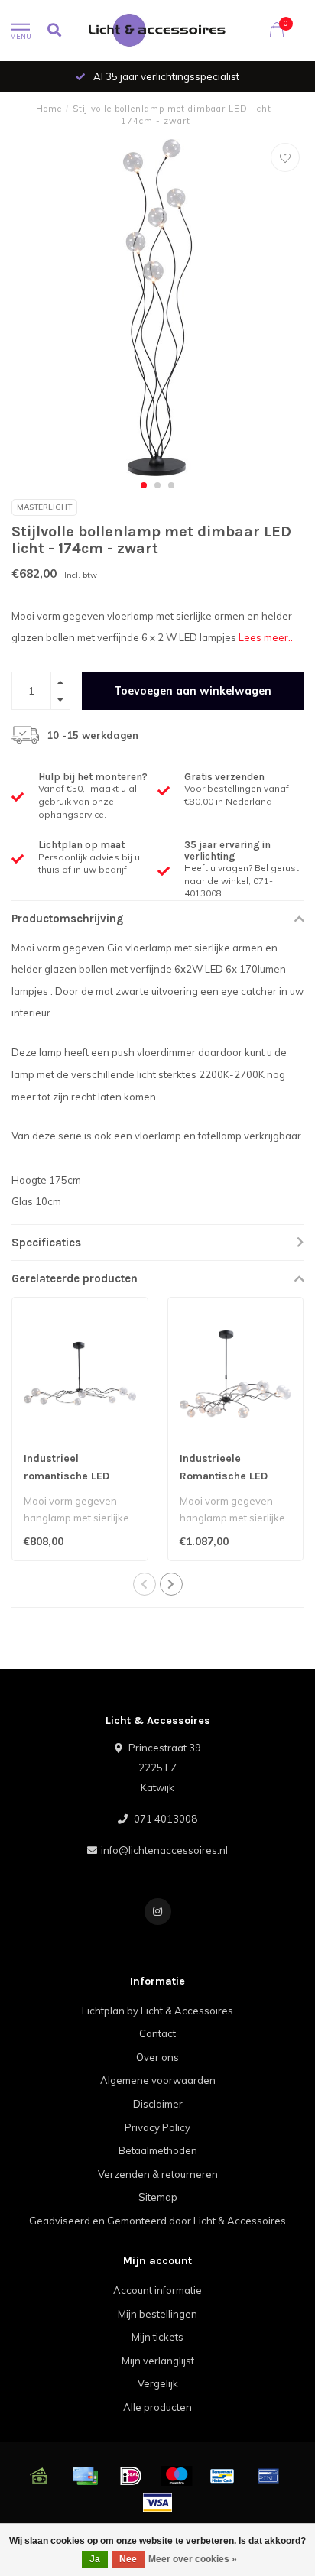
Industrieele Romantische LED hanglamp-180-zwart (233, 1476)
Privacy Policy (157, 2127)
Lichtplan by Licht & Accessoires (157, 2011)
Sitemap (158, 2197)
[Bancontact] (222, 2476)
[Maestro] (177, 2476)
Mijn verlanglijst (158, 2361)
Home (49, 109)
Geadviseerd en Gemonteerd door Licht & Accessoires (157, 2221)
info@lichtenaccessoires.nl (164, 1850)
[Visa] (157, 2503)
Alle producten (157, 2407)
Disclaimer (158, 2104)
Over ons (157, 2057)
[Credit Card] (85, 2476)
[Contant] (39, 2476)
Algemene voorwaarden (158, 2080)
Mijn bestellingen (157, 2314)
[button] (144, 485)
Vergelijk (158, 2383)
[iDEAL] (131, 2476)
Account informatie (157, 2290)
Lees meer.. (266, 637)
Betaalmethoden (158, 2150)
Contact (157, 2033)
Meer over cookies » (193, 2559)
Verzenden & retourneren (158, 2174)
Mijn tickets (157, 2337)
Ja (95, 2559)
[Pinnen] (268, 2476)
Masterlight (44, 507)
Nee (128, 2559)
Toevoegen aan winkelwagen (193, 691)
